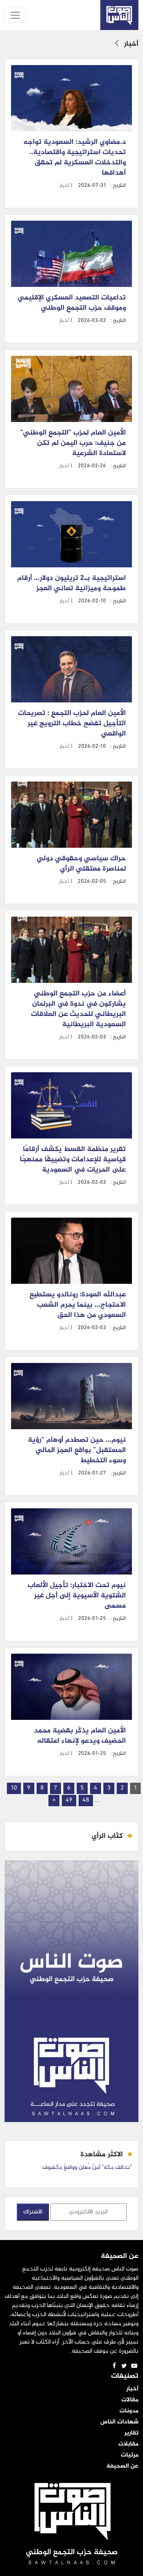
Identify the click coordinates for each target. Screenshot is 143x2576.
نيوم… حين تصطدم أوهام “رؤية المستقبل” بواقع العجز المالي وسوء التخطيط (77, 1450)
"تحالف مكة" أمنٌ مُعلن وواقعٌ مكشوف (87, 2168)
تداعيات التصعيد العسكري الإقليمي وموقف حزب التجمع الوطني (72, 303)
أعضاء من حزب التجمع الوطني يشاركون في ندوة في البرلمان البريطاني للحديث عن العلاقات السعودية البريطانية (78, 1009)
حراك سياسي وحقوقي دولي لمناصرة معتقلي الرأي (81, 864)
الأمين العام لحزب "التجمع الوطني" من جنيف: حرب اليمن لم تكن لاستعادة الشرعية (73, 443)
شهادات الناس (119, 2422)
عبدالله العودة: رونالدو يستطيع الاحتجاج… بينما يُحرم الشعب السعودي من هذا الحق (78, 1305)
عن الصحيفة (122, 2466)
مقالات (130, 2400)
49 (69, 1800)
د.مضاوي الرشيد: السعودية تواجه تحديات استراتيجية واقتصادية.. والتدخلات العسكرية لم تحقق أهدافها (75, 158)
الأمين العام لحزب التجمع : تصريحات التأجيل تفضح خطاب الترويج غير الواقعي (72, 724)
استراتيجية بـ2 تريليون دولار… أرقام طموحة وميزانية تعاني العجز (71, 584)
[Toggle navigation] (15, 15)
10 (14, 1788)
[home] (119, 15)
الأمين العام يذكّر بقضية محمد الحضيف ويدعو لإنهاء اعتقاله (80, 1736)
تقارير (131, 2433)
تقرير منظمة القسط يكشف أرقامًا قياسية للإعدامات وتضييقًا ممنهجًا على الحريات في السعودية (73, 1160)
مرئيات (130, 2455)
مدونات (129, 2411)
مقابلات (128, 2444)
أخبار (64, 185)
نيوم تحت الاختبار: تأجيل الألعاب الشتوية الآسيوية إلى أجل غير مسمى (77, 1596)
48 (86, 1800)
